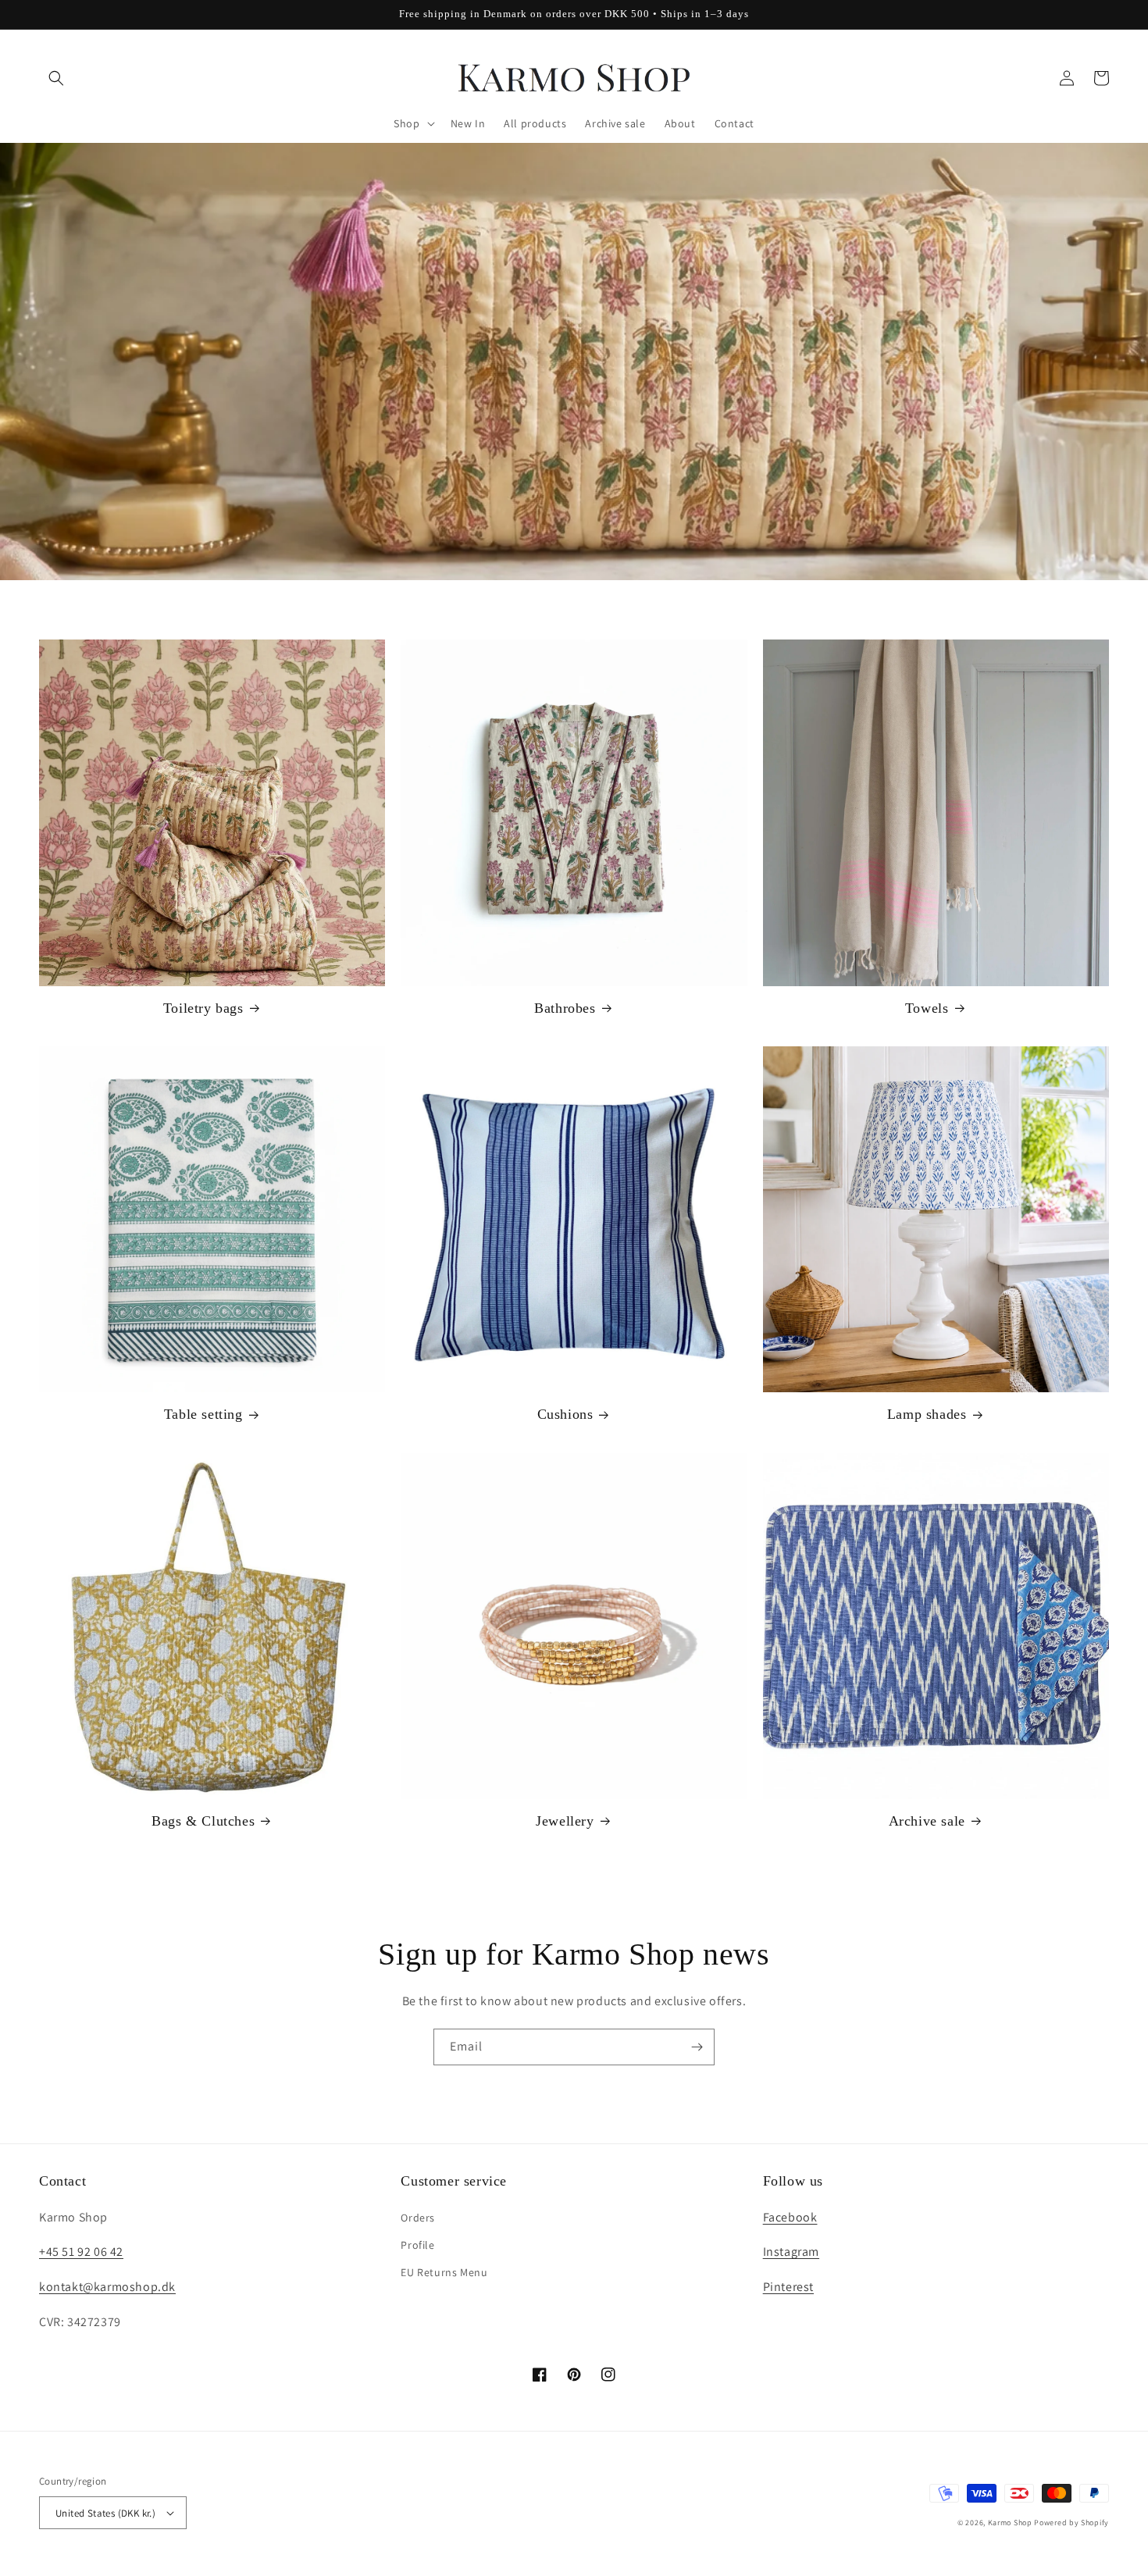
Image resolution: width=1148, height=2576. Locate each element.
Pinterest (788, 2287)
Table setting (203, 1414)
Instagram (791, 2252)
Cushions (565, 1414)
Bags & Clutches (203, 1821)
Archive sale (927, 1821)
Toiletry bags (203, 1008)
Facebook (790, 2217)
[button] (56, 78)
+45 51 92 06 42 (81, 2252)
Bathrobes (565, 1008)
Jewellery (565, 1821)
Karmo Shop (1010, 2523)
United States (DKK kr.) (105, 2513)
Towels (927, 1008)
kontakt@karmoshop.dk (107, 2287)
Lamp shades (927, 1414)
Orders (418, 2218)
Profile (417, 2245)
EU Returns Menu (444, 2272)
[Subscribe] (697, 2047)
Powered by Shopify (1071, 2523)
